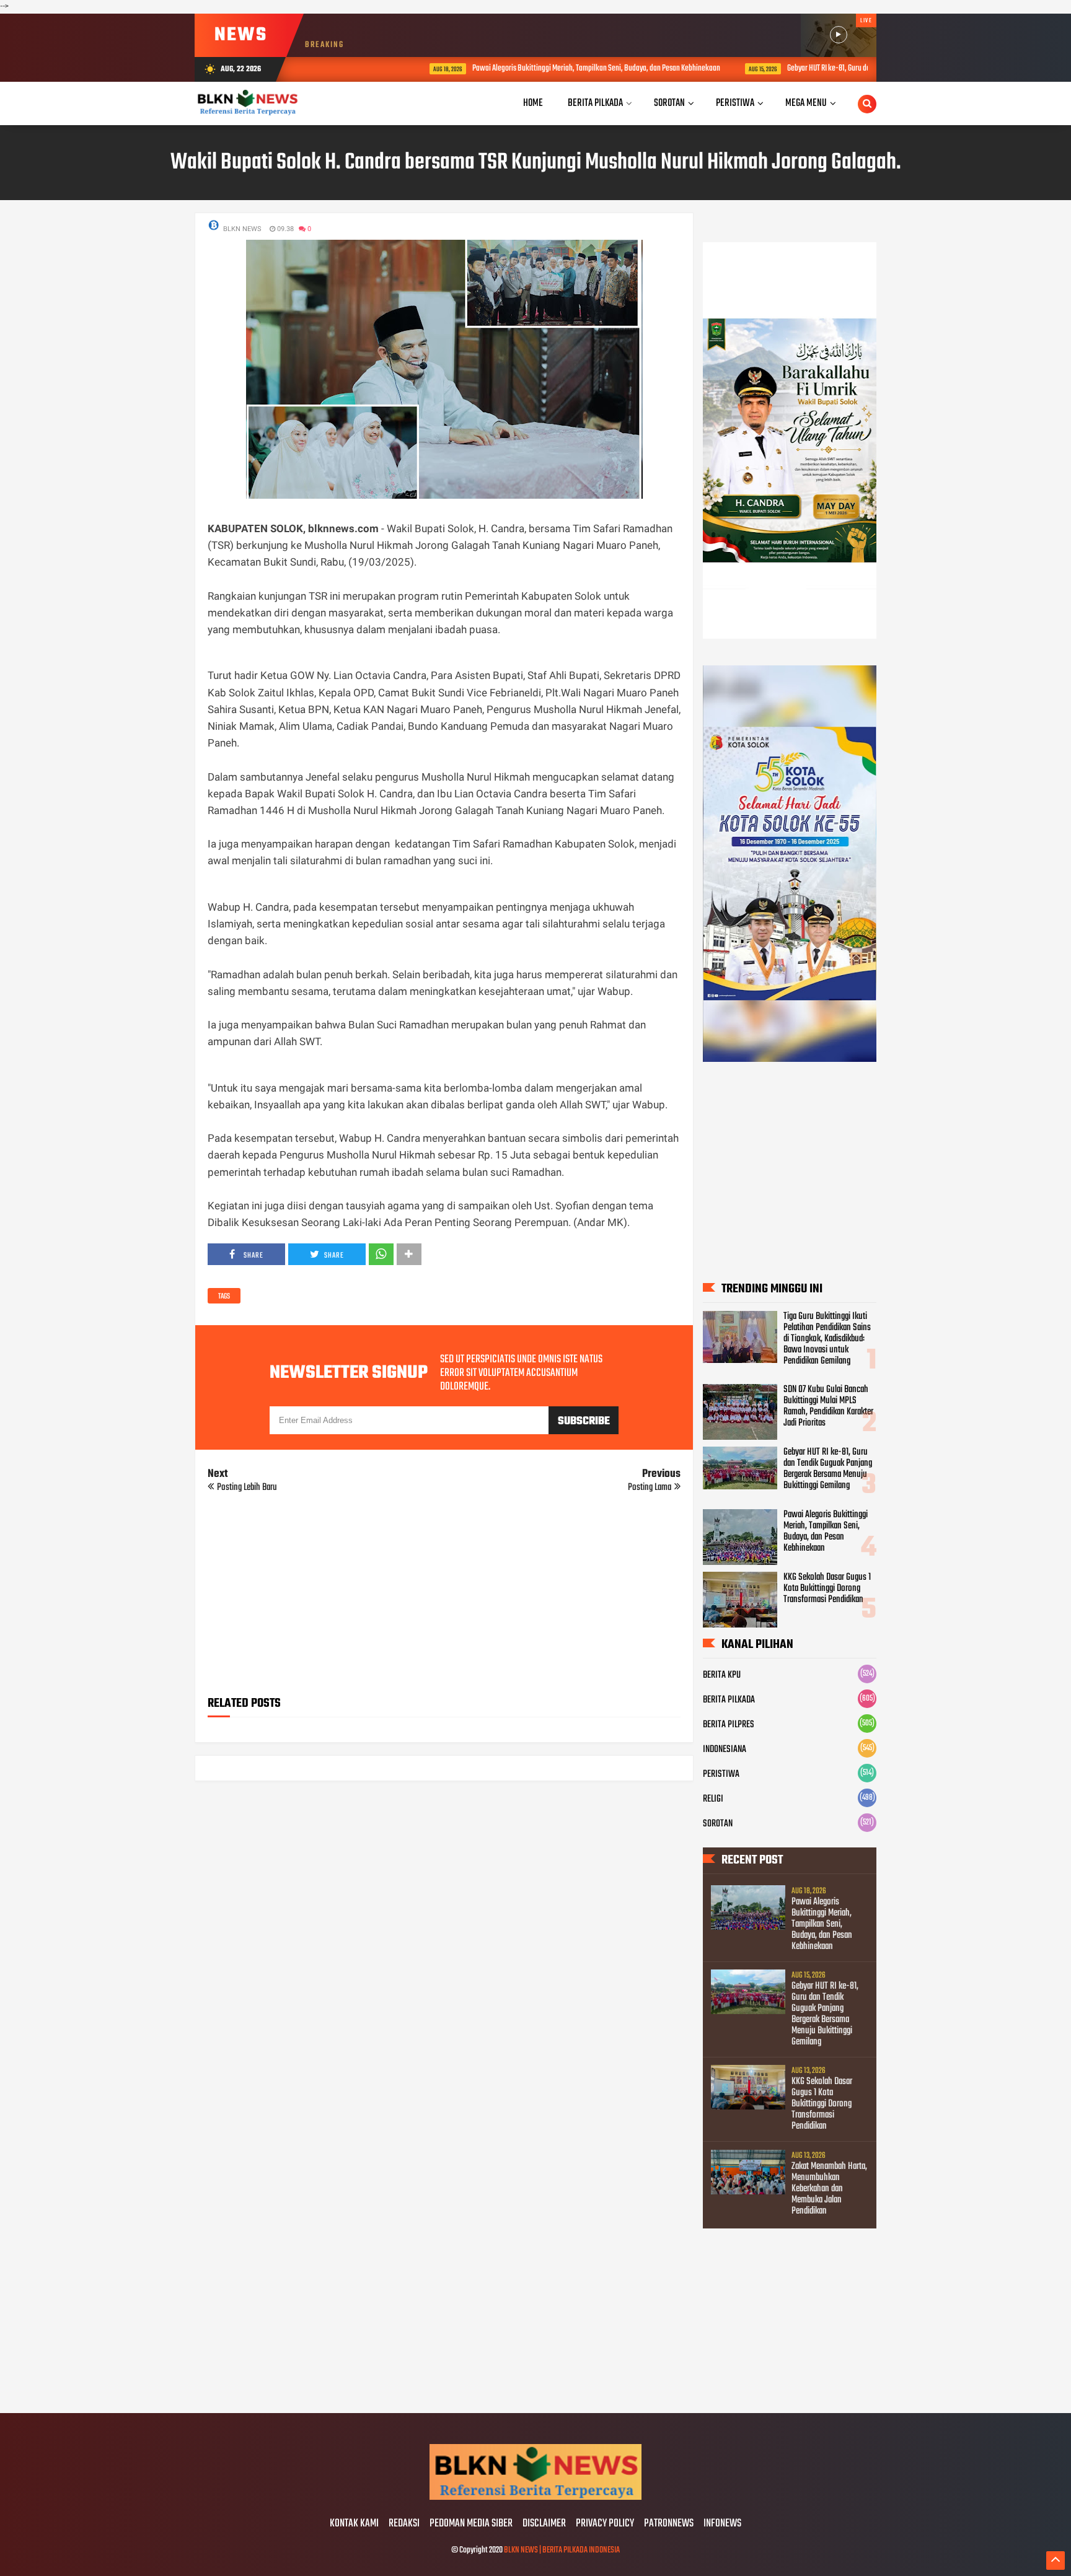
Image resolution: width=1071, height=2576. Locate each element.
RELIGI (713, 1799)
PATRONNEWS (669, 2524)
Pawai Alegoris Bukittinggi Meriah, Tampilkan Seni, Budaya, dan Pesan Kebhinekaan (523, 68)
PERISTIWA (721, 1774)
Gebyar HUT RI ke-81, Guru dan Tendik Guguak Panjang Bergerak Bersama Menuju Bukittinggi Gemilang (864, 68)
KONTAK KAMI (354, 2524)
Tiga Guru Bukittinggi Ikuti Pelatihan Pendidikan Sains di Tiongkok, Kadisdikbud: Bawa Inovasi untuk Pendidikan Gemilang (827, 1339)
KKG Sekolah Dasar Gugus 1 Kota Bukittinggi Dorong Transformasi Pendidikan (827, 1588)
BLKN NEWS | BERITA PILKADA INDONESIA (562, 2550)
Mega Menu (806, 103)
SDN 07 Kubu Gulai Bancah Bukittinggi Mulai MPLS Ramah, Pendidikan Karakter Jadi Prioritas (828, 1406)
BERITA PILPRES (729, 1725)
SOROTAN (718, 1824)
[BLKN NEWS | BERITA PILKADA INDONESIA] (535, 2498)
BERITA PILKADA (729, 1700)
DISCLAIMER (544, 2524)
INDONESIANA (725, 1750)
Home (533, 103)
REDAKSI (404, 2524)
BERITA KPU (722, 1675)
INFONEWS (722, 2524)
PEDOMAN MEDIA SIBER (471, 2524)
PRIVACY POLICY (605, 2524)
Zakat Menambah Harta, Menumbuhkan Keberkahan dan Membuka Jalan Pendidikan (829, 2189)
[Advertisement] (444, 1598)
